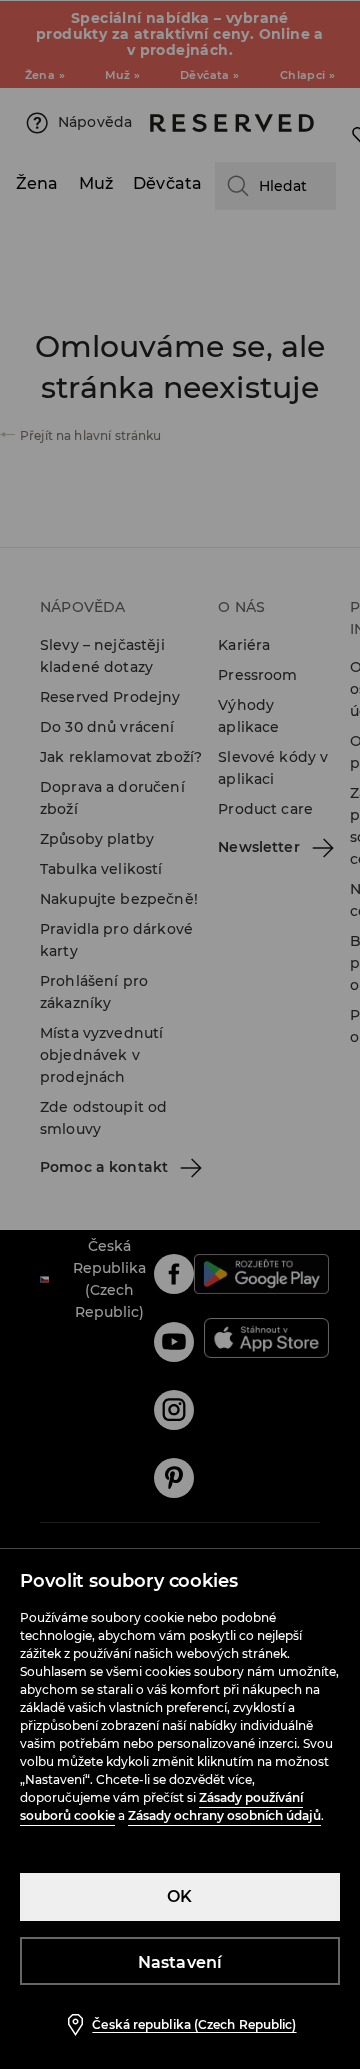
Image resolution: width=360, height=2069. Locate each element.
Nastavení (180, 1962)
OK (179, 1896)
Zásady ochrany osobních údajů (224, 1815)
